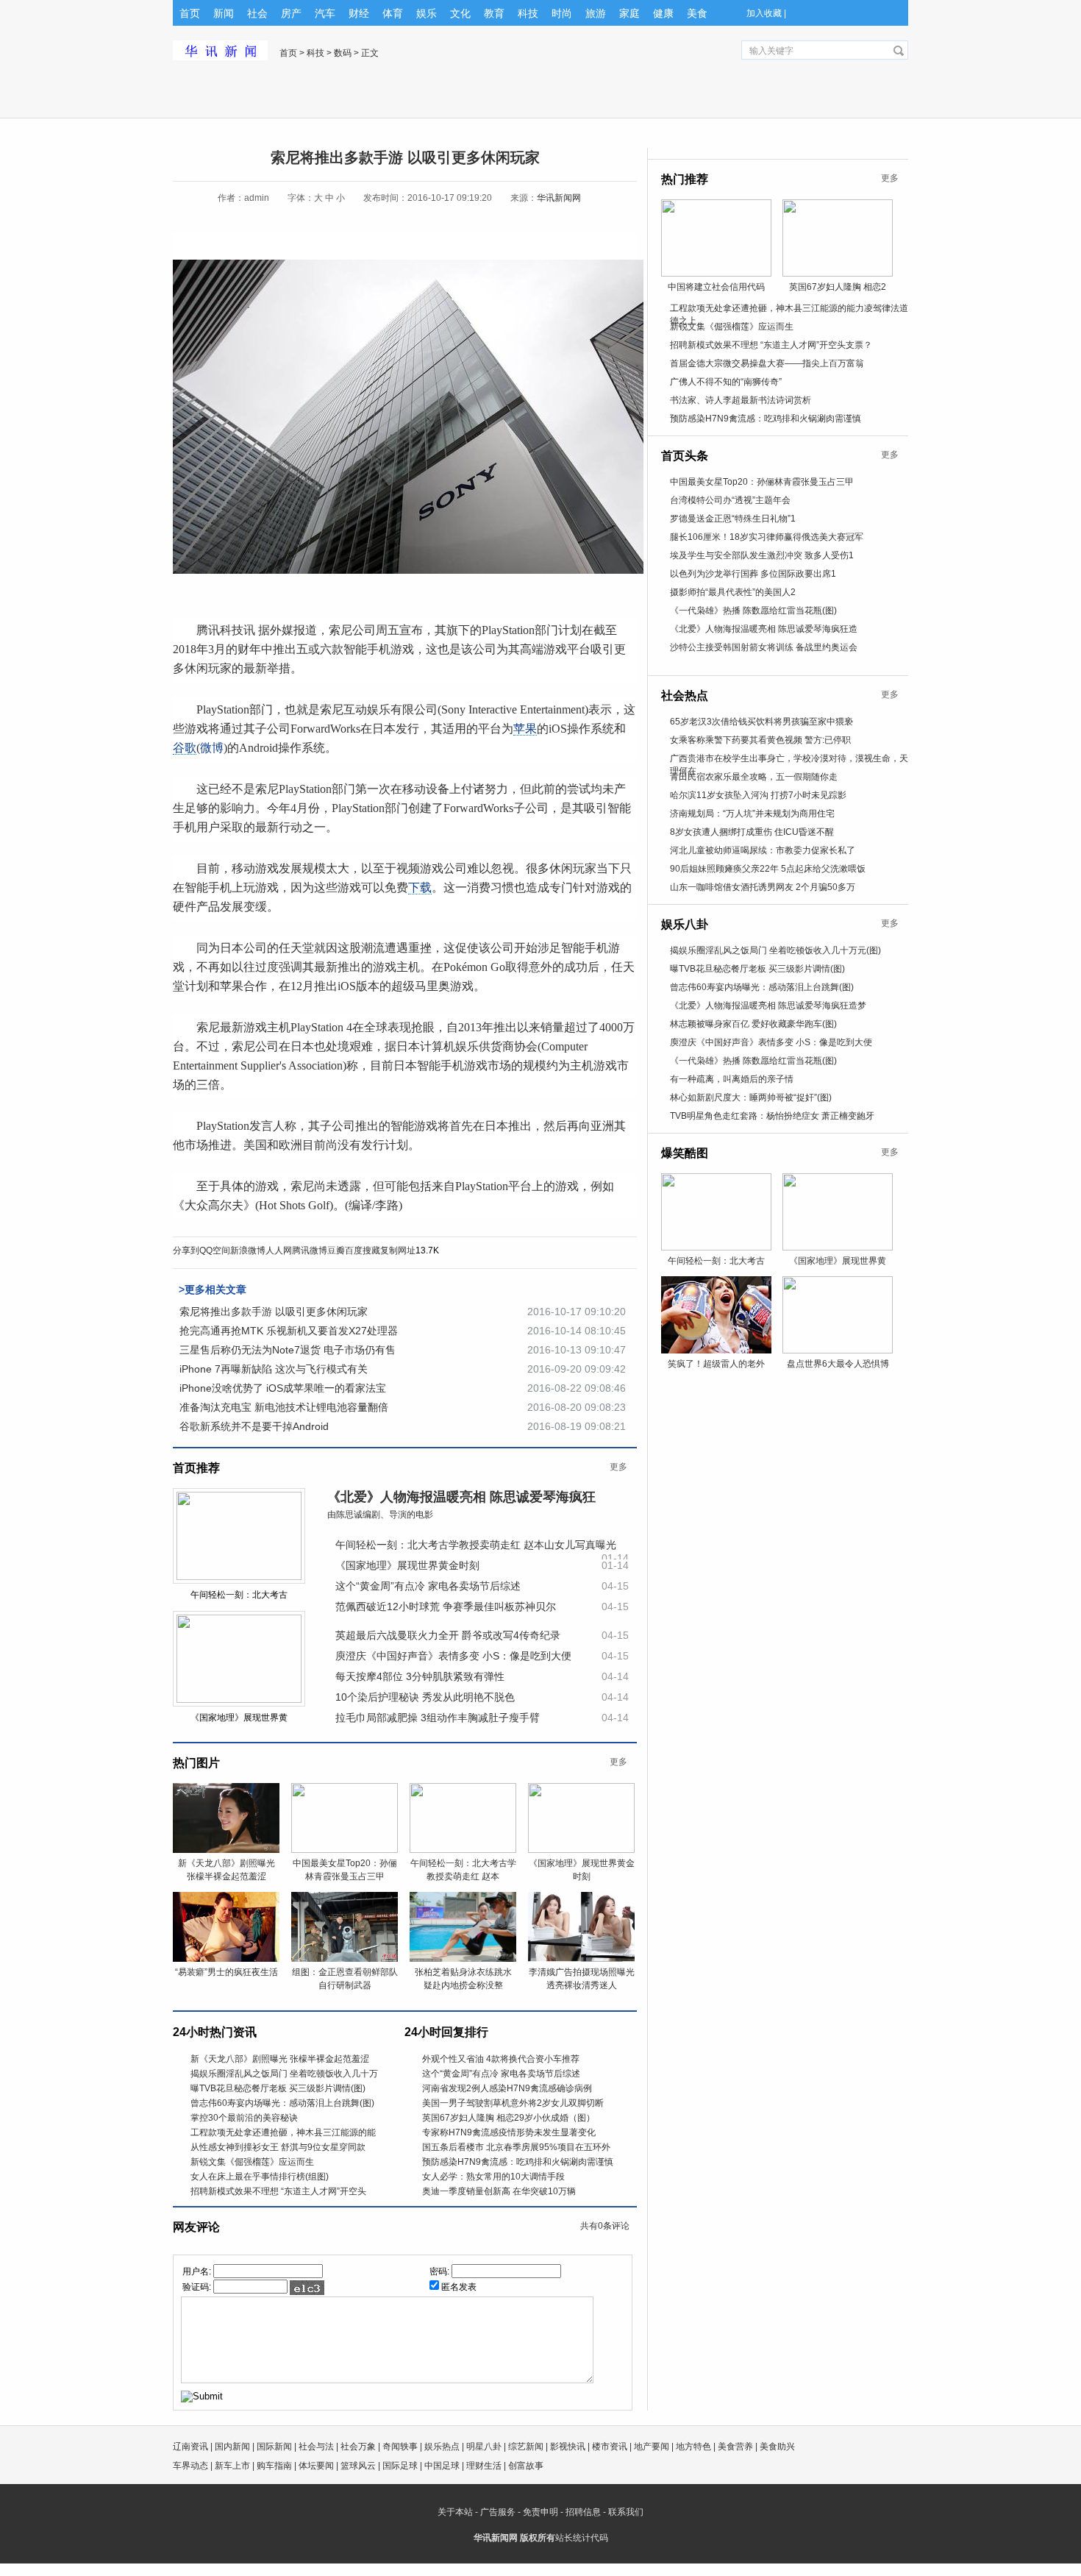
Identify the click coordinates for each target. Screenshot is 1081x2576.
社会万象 (358, 2447)
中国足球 (442, 2466)
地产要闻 (652, 2447)
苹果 (525, 729)
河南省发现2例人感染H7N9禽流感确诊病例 (507, 2088)
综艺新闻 (526, 2447)
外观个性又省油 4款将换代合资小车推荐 (501, 2059)
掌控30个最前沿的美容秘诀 (244, 2118)
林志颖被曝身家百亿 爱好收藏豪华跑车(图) (753, 1024)
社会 (257, 13)
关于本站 (455, 2512)
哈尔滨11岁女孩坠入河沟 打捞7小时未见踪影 (758, 795)
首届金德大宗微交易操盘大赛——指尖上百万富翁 (767, 363)
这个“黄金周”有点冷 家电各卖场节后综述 (428, 1586)
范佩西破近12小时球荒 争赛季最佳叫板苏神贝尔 (446, 1607)
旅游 (596, 13)
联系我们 (626, 2512)
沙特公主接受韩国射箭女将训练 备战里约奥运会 (764, 647)
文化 (460, 13)
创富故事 (526, 2466)
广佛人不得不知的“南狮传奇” (726, 382)
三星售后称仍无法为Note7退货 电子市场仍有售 (288, 1350)
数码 (343, 53)
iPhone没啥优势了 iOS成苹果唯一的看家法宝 (283, 1388)
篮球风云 (358, 2466)
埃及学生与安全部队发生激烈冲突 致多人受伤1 (762, 555)
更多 (618, 1467)
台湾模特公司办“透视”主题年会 (730, 500)
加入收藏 (764, 13)
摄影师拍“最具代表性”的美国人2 (733, 592)
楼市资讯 (610, 2447)
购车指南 (274, 2466)
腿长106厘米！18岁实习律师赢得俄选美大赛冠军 (767, 537)
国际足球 (400, 2466)
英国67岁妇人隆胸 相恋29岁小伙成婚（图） (509, 2118)
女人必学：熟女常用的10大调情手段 (493, 2177)
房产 (291, 13)
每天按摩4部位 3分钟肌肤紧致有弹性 (420, 1676)
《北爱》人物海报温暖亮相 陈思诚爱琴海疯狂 (461, 1497)
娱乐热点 (442, 2447)
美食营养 (735, 2447)
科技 (528, 13)
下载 (420, 887)
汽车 (325, 13)
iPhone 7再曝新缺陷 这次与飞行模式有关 (274, 1369)
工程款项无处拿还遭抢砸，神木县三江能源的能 (283, 2132)
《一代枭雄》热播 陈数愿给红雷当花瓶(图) (753, 611)
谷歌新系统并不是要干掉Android (254, 1426)
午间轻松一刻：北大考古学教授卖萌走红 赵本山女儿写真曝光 (476, 1545)
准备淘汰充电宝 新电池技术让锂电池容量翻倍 (284, 1407)
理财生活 (484, 2466)
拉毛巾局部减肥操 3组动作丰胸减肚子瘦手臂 (438, 1718)
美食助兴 (777, 2447)
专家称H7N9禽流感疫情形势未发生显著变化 (509, 2132)
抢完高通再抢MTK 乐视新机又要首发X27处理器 (289, 1331)
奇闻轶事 (400, 2447)
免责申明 (540, 2512)
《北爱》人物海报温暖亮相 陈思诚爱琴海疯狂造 (764, 629)
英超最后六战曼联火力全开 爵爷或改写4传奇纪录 (448, 1635)
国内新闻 (232, 2447)
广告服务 (498, 2512)
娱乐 (427, 13)
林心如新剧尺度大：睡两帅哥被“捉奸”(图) (751, 1097)
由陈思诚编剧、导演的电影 (380, 1515)
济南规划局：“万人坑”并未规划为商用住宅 (752, 814)
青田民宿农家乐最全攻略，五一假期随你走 (754, 777)
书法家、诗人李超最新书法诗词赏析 (741, 400)
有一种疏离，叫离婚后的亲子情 (732, 1079)
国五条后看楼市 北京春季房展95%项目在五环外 (516, 2147)
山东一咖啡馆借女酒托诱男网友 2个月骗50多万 (763, 887)
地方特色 (693, 2447)
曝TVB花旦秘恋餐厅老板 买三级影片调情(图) (278, 2088)
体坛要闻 (316, 2466)
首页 (190, 13)
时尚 (562, 13)
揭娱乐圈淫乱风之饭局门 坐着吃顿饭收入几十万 (284, 2074)
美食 (697, 13)
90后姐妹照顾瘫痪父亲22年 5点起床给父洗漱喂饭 (768, 869)
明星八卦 (484, 2447)
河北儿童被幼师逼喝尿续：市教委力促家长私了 (763, 850)
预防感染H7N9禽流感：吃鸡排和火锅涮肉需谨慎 (518, 2162)
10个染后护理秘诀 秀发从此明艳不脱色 (425, 1697)
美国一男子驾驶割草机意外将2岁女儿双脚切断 (513, 2103)
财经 (359, 13)
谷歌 (185, 748)
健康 (663, 13)
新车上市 (232, 2466)
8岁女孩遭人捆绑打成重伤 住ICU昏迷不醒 (752, 832)
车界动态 (190, 2466)
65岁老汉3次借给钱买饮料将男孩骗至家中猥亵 (761, 722)
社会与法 (316, 2447)
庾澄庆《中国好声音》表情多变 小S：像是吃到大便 (453, 1656)
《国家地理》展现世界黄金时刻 (407, 1565)
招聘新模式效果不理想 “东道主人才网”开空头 (278, 2191)
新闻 (224, 13)
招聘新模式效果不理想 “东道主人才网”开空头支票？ (771, 345)
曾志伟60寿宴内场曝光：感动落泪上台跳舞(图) (282, 2103)
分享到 (186, 1250)
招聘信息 (583, 2512)
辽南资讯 (190, 2447)
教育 (494, 13)
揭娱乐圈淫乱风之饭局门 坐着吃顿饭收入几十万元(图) (775, 950)
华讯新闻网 (559, 198)
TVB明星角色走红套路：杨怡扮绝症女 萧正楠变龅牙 (772, 1116)
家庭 (629, 13)
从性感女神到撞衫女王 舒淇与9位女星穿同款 (278, 2147)
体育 (393, 13)
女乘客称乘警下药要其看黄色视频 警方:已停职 (760, 740)
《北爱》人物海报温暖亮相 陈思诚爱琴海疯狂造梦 (768, 1006)
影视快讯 (568, 2447)
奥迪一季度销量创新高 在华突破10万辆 (499, 2191)
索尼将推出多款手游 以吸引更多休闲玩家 (274, 1312)
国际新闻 (274, 2447)
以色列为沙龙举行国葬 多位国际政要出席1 (753, 574)
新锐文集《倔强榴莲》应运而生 (252, 2162)
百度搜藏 (363, 1250)
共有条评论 (605, 2226)
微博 (212, 748)
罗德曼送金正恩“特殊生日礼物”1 (733, 519)
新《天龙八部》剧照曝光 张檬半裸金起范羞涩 (280, 2059)
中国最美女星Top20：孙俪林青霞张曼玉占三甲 (762, 482)
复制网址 (398, 1250)
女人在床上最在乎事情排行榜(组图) (260, 2177)
